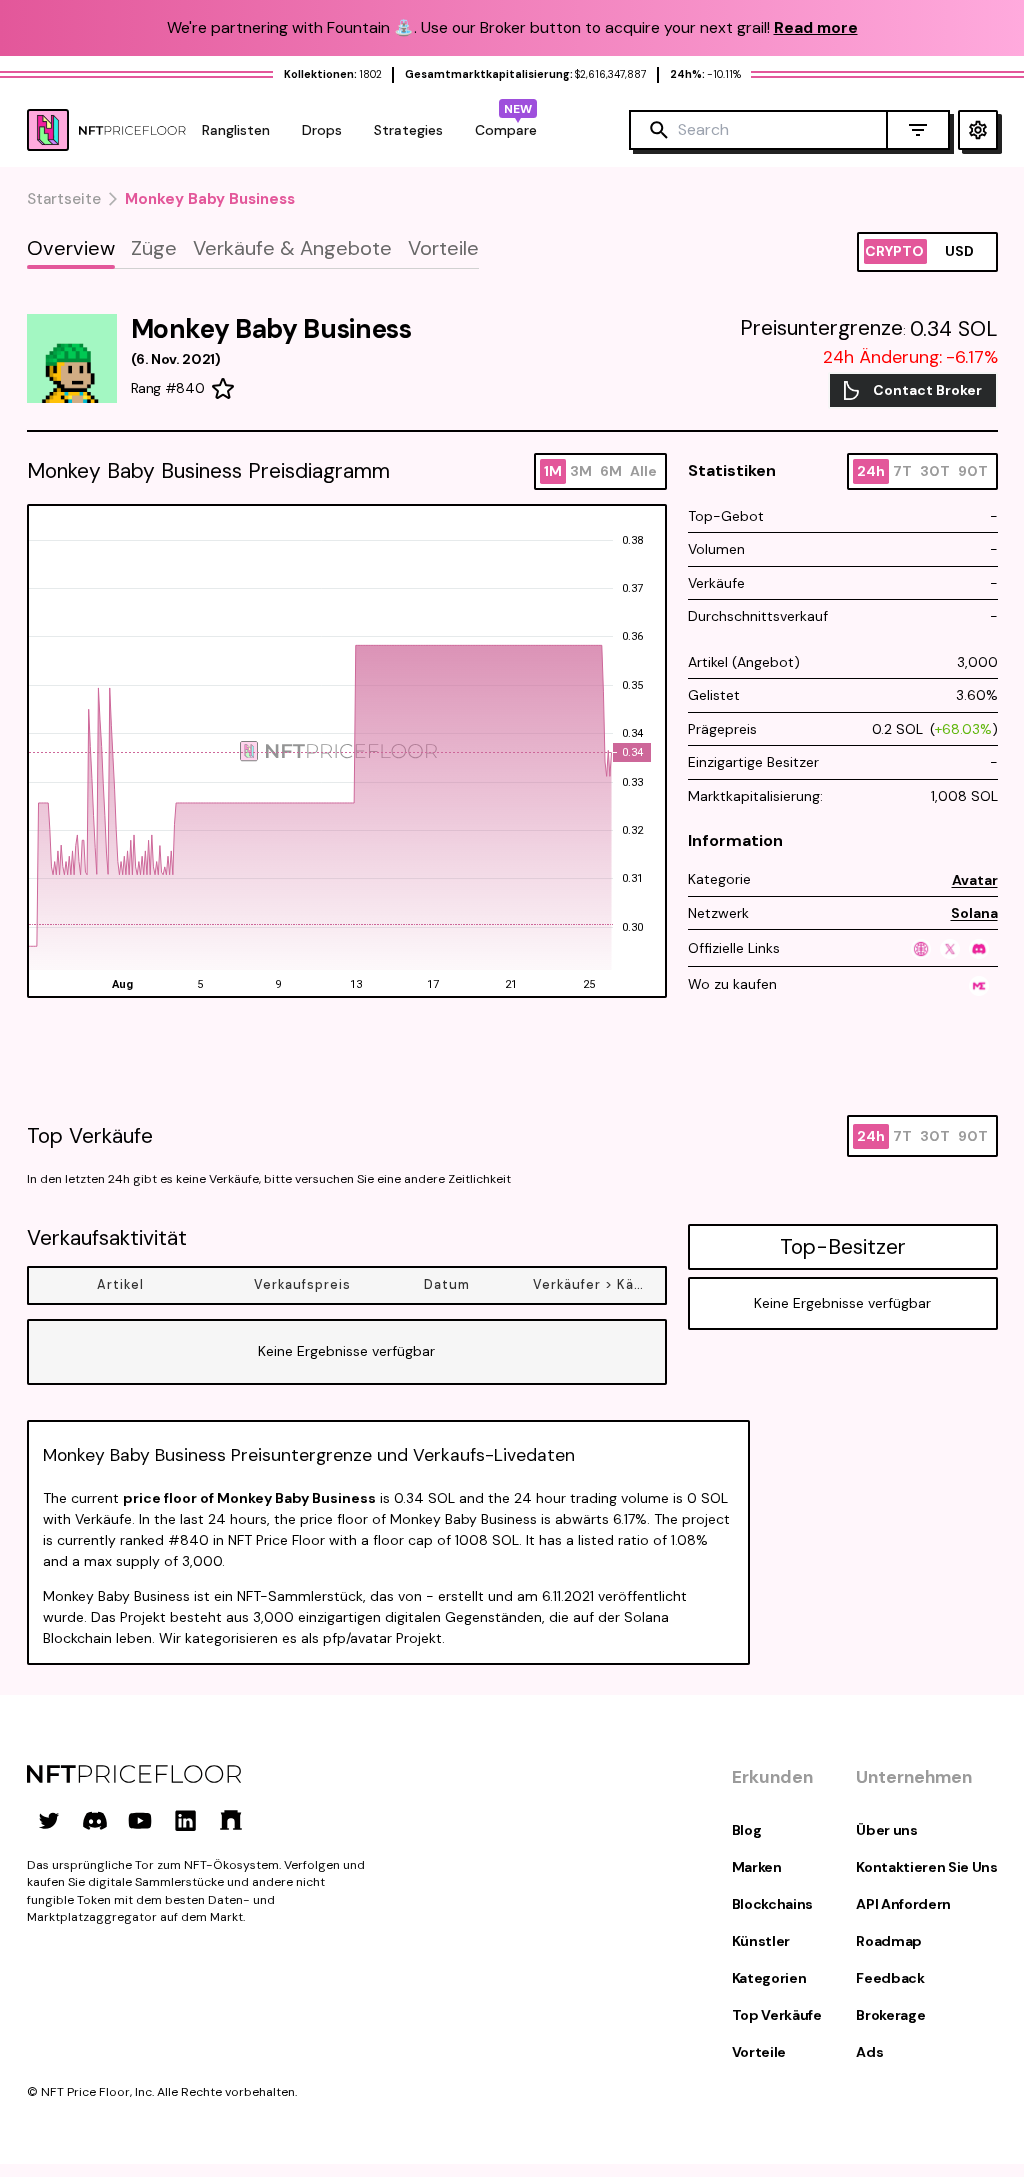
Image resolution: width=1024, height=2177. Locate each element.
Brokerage (890, 2015)
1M (553, 471)
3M (581, 471)
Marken (757, 1867)
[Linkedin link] (186, 1820)
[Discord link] (95, 1820)
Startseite (64, 199)
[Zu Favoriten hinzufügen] (223, 389)
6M (611, 471)
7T (902, 471)
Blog (747, 1830)
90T (973, 471)
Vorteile (759, 2052)
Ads (869, 2052)
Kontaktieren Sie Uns (926, 1867)
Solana (974, 913)
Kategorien (769, 1978)
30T (935, 471)
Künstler (761, 1941)
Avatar (975, 880)
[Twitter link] (49, 1820)
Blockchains (772, 1904)
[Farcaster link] (231, 1820)
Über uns (886, 1830)
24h (871, 471)
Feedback (890, 1978)
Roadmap (889, 1941)
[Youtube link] (140, 1820)
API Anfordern (903, 1904)
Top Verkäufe (777, 2015)
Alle (643, 471)
